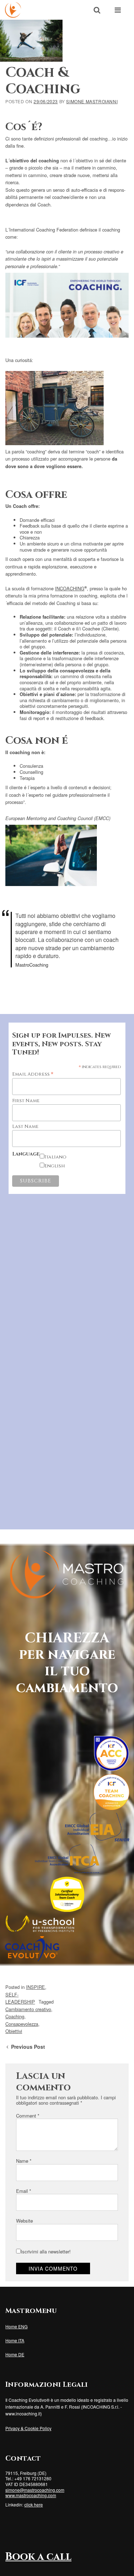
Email (24, 2191)
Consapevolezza (22, 2024)
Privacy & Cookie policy (28, 2428)
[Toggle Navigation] (118, 10)
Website (24, 2221)
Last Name (25, 1127)
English (55, 1166)
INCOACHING (70, 588)
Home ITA (15, 2340)
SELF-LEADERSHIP (20, 1998)
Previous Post (27, 2047)
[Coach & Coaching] (31, 41)
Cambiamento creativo (28, 2009)
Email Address (33, 1074)
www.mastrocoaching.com (31, 2495)
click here (34, 2504)
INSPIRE (36, 1987)
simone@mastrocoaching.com (35, 2490)
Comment (28, 2116)
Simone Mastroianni (92, 101)
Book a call (38, 2557)
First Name (26, 1101)
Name (24, 2161)
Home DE (15, 2354)
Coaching (15, 2016)
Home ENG (16, 2326)
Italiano (55, 1157)
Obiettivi (14, 2031)
